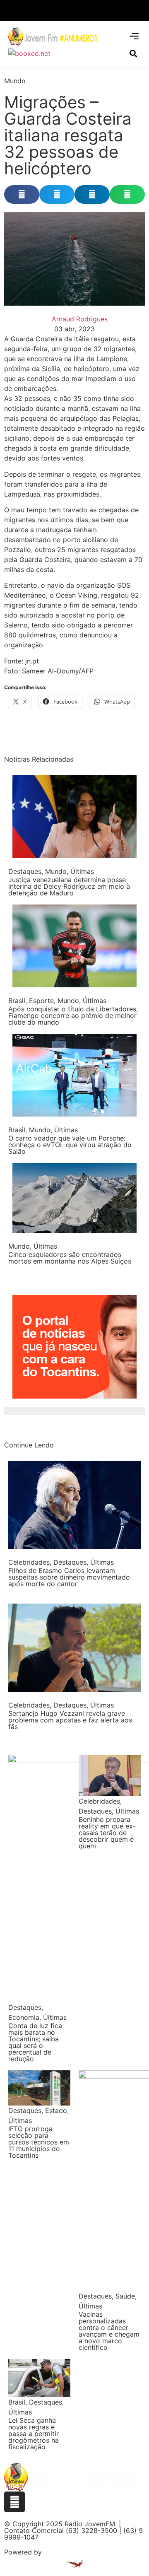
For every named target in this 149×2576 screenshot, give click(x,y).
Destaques (25, 871)
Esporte (41, 1001)
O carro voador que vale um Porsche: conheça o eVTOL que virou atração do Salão (70, 1145)
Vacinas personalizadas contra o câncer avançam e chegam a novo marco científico (109, 2331)
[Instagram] (14, 2502)
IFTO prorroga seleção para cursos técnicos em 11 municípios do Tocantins (39, 2142)
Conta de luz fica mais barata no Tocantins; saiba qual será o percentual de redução (35, 2042)
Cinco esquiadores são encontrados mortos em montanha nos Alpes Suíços (70, 1258)
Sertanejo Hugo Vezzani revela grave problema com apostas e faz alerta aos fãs (70, 1720)
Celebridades (29, 1562)
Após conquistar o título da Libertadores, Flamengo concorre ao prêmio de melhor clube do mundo (73, 1015)
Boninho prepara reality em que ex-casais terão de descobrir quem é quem (107, 1833)
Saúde (125, 2296)
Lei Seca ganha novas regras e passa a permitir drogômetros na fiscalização (34, 2434)
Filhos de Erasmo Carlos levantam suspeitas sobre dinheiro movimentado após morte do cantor (69, 1577)
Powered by (23, 2552)
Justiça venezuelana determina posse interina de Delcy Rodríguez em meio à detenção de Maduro (69, 886)
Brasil (17, 1001)
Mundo (15, 81)
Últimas (82, 871)
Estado (56, 2110)
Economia (24, 2017)
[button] (134, 36)
